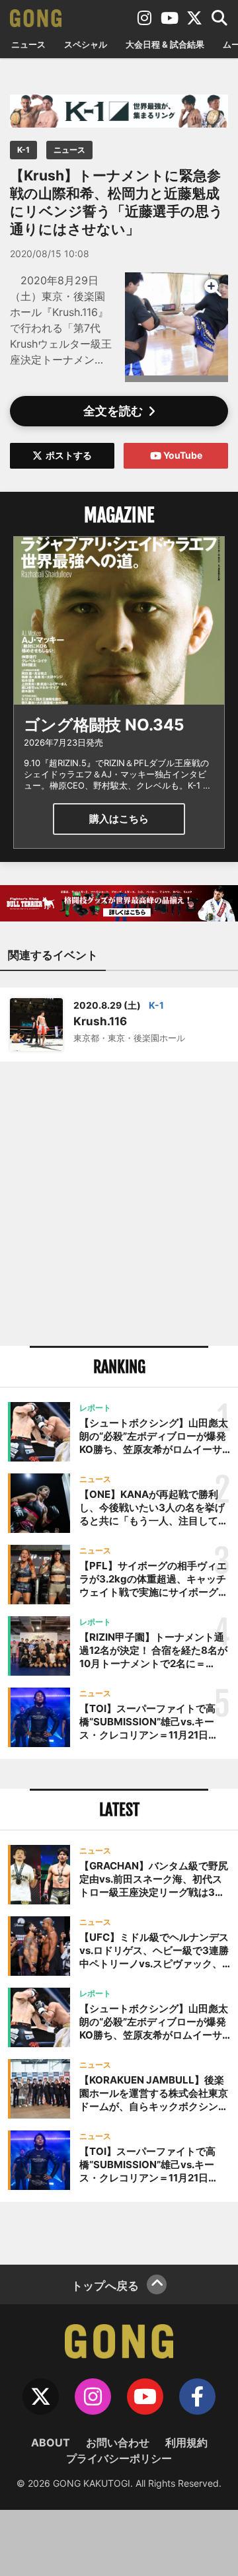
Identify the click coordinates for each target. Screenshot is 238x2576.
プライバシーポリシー (119, 2458)
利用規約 (186, 2442)
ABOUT (51, 2442)
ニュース (28, 44)
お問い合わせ (118, 2442)
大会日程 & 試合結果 (165, 44)
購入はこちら (119, 819)
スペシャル (86, 44)
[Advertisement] (119, 1204)
